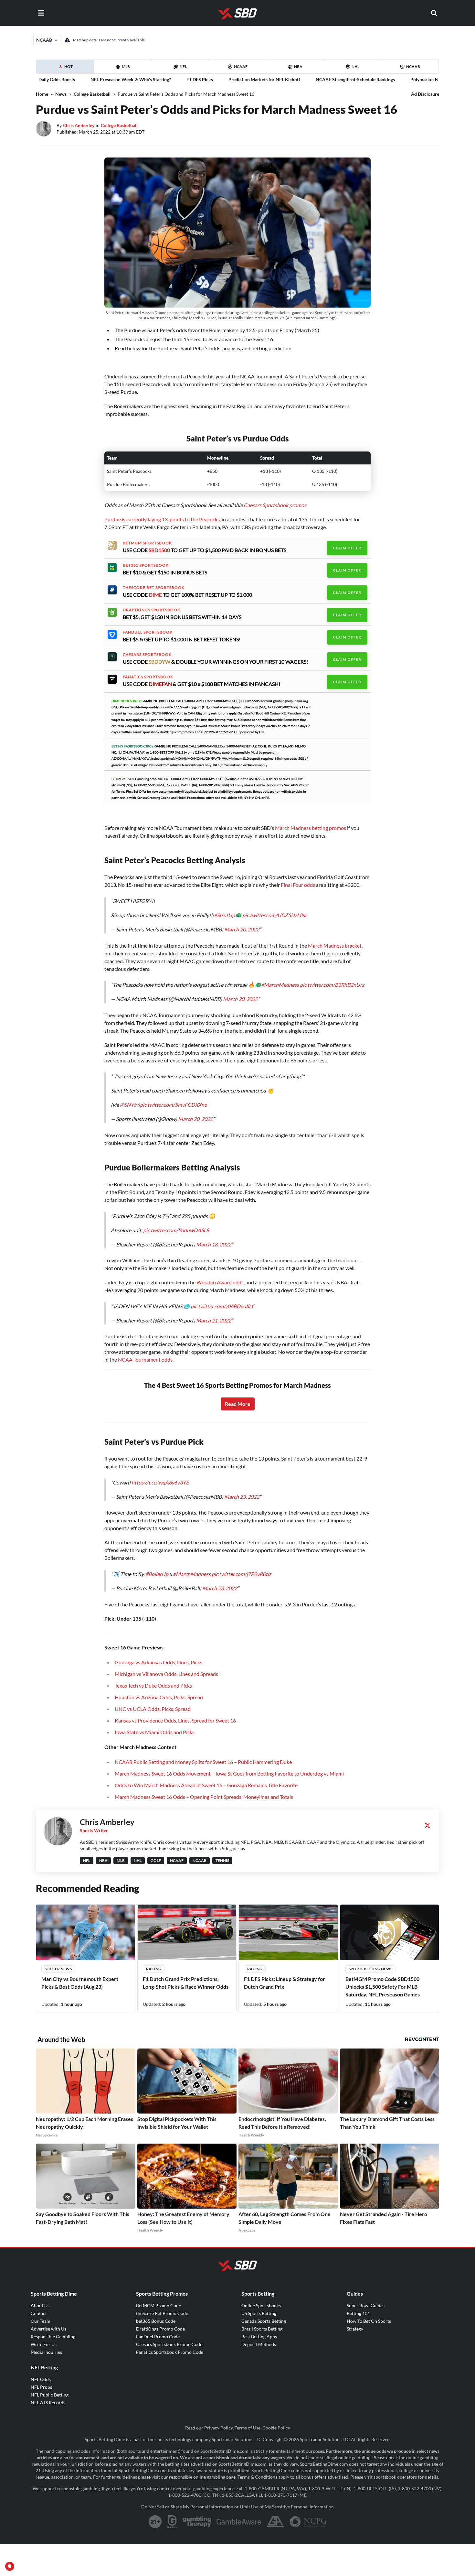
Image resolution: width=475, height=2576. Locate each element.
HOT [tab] (66, 69)
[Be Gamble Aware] (239, 2522)
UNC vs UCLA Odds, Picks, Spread (153, 1709)
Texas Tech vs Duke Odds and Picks (153, 1685)
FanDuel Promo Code (158, 2337)
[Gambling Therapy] (197, 2522)
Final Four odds (298, 885)
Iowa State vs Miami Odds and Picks (155, 1732)
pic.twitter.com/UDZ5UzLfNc (275, 915)
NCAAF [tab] (241, 66)
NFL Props (41, 2387)
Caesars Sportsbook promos (275, 505)
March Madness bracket (335, 946)
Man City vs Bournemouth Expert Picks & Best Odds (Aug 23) (80, 1983)
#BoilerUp (157, 1574)
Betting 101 (358, 2313)
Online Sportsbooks (261, 2305)
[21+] (155, 2522)
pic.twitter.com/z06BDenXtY (222, 1306)
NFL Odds (41, 2379)
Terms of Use (248, 2428)
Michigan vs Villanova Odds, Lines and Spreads (166, 1674)
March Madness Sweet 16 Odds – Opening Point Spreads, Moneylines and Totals (204, 1797)
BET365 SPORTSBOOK (146, 565)
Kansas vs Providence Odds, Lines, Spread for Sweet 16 (175, 1720)
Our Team (41, 2321)
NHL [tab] (355, 66)
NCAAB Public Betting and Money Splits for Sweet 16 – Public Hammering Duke (203, 1762)
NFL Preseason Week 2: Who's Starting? (131, 79)
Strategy (355, 2329)
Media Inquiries (46, 2352)
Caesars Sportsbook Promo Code (169, 2344)
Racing (154, 1969)
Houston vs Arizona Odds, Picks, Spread (159, 1697)
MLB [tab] (126, 66)
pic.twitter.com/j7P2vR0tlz (241, 1574)
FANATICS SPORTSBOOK (148, 677)
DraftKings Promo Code (160, 2329)
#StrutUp (224, 915)
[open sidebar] (41, 13)
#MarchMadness (280, 985)
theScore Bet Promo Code (162, 2313)
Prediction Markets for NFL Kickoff (264, 79)
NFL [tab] (183, 66)
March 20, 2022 (242, 929)
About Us (40, 2305)
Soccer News (58, 1969)
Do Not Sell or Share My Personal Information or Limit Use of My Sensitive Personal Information (238, 2507)
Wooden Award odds (220, 1282)
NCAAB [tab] (413, 66)
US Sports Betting (259, 2313)
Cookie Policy (276, 2428)
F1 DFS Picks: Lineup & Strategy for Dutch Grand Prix (285, 1983)
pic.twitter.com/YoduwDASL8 (176, 1230)
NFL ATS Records (48, 2402)
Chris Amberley (79, 125)
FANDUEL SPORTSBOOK (148, 632)
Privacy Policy (218, 2428)
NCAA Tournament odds (145, 1359)
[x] (428, 1825)
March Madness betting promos (311, 828)
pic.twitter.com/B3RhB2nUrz (332, 985)
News (61, 94)
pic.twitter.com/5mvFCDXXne (173, 1105)
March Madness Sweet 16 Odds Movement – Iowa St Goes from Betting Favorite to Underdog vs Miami (229, 1773)
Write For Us (44, 2344)
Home (42, 94)
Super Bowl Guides (366, 2305)
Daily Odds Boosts (57, 79)
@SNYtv (129, 1105)
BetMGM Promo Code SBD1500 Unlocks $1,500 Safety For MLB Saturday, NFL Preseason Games (383, 1987)
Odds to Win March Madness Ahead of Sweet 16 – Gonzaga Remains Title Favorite (206, 1785)
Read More (238, 1404)
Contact (39, 2313)
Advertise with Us (48, 2329)
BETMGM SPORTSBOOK (147, 543)
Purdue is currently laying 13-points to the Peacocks (162, 519)
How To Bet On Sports (369, 2321)
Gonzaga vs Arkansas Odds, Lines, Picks (158, 1662)
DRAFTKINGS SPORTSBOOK (152, 610)
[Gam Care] (172, 2522)
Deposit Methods (259, 2344)
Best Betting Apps (259, 2337)
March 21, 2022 (214, 1320)
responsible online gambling (197, 2477)
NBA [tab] (298, 66)
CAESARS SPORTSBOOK (147, 655)
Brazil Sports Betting (262, 2329)
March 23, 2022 (242, 1497)
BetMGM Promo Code (158, 2305)
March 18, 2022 (214, 1244)
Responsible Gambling (53, 2337)
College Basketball (92, 94)
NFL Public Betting (50, 2395)
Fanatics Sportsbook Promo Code (170, 2352)
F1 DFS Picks (200, 79)
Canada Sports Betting (264, 2321)
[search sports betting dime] (434, 13)
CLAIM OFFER (347, 548)
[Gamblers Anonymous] (275, 2522)
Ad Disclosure (425, 94)
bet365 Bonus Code (156, 2321)
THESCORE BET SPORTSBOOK (154, 588)
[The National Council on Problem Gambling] (308, 2522)
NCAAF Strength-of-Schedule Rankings (355, 79)
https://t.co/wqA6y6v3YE (160, 1482)
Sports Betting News (370, 1969)
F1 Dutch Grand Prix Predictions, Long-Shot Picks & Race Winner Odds (186, 1983)
